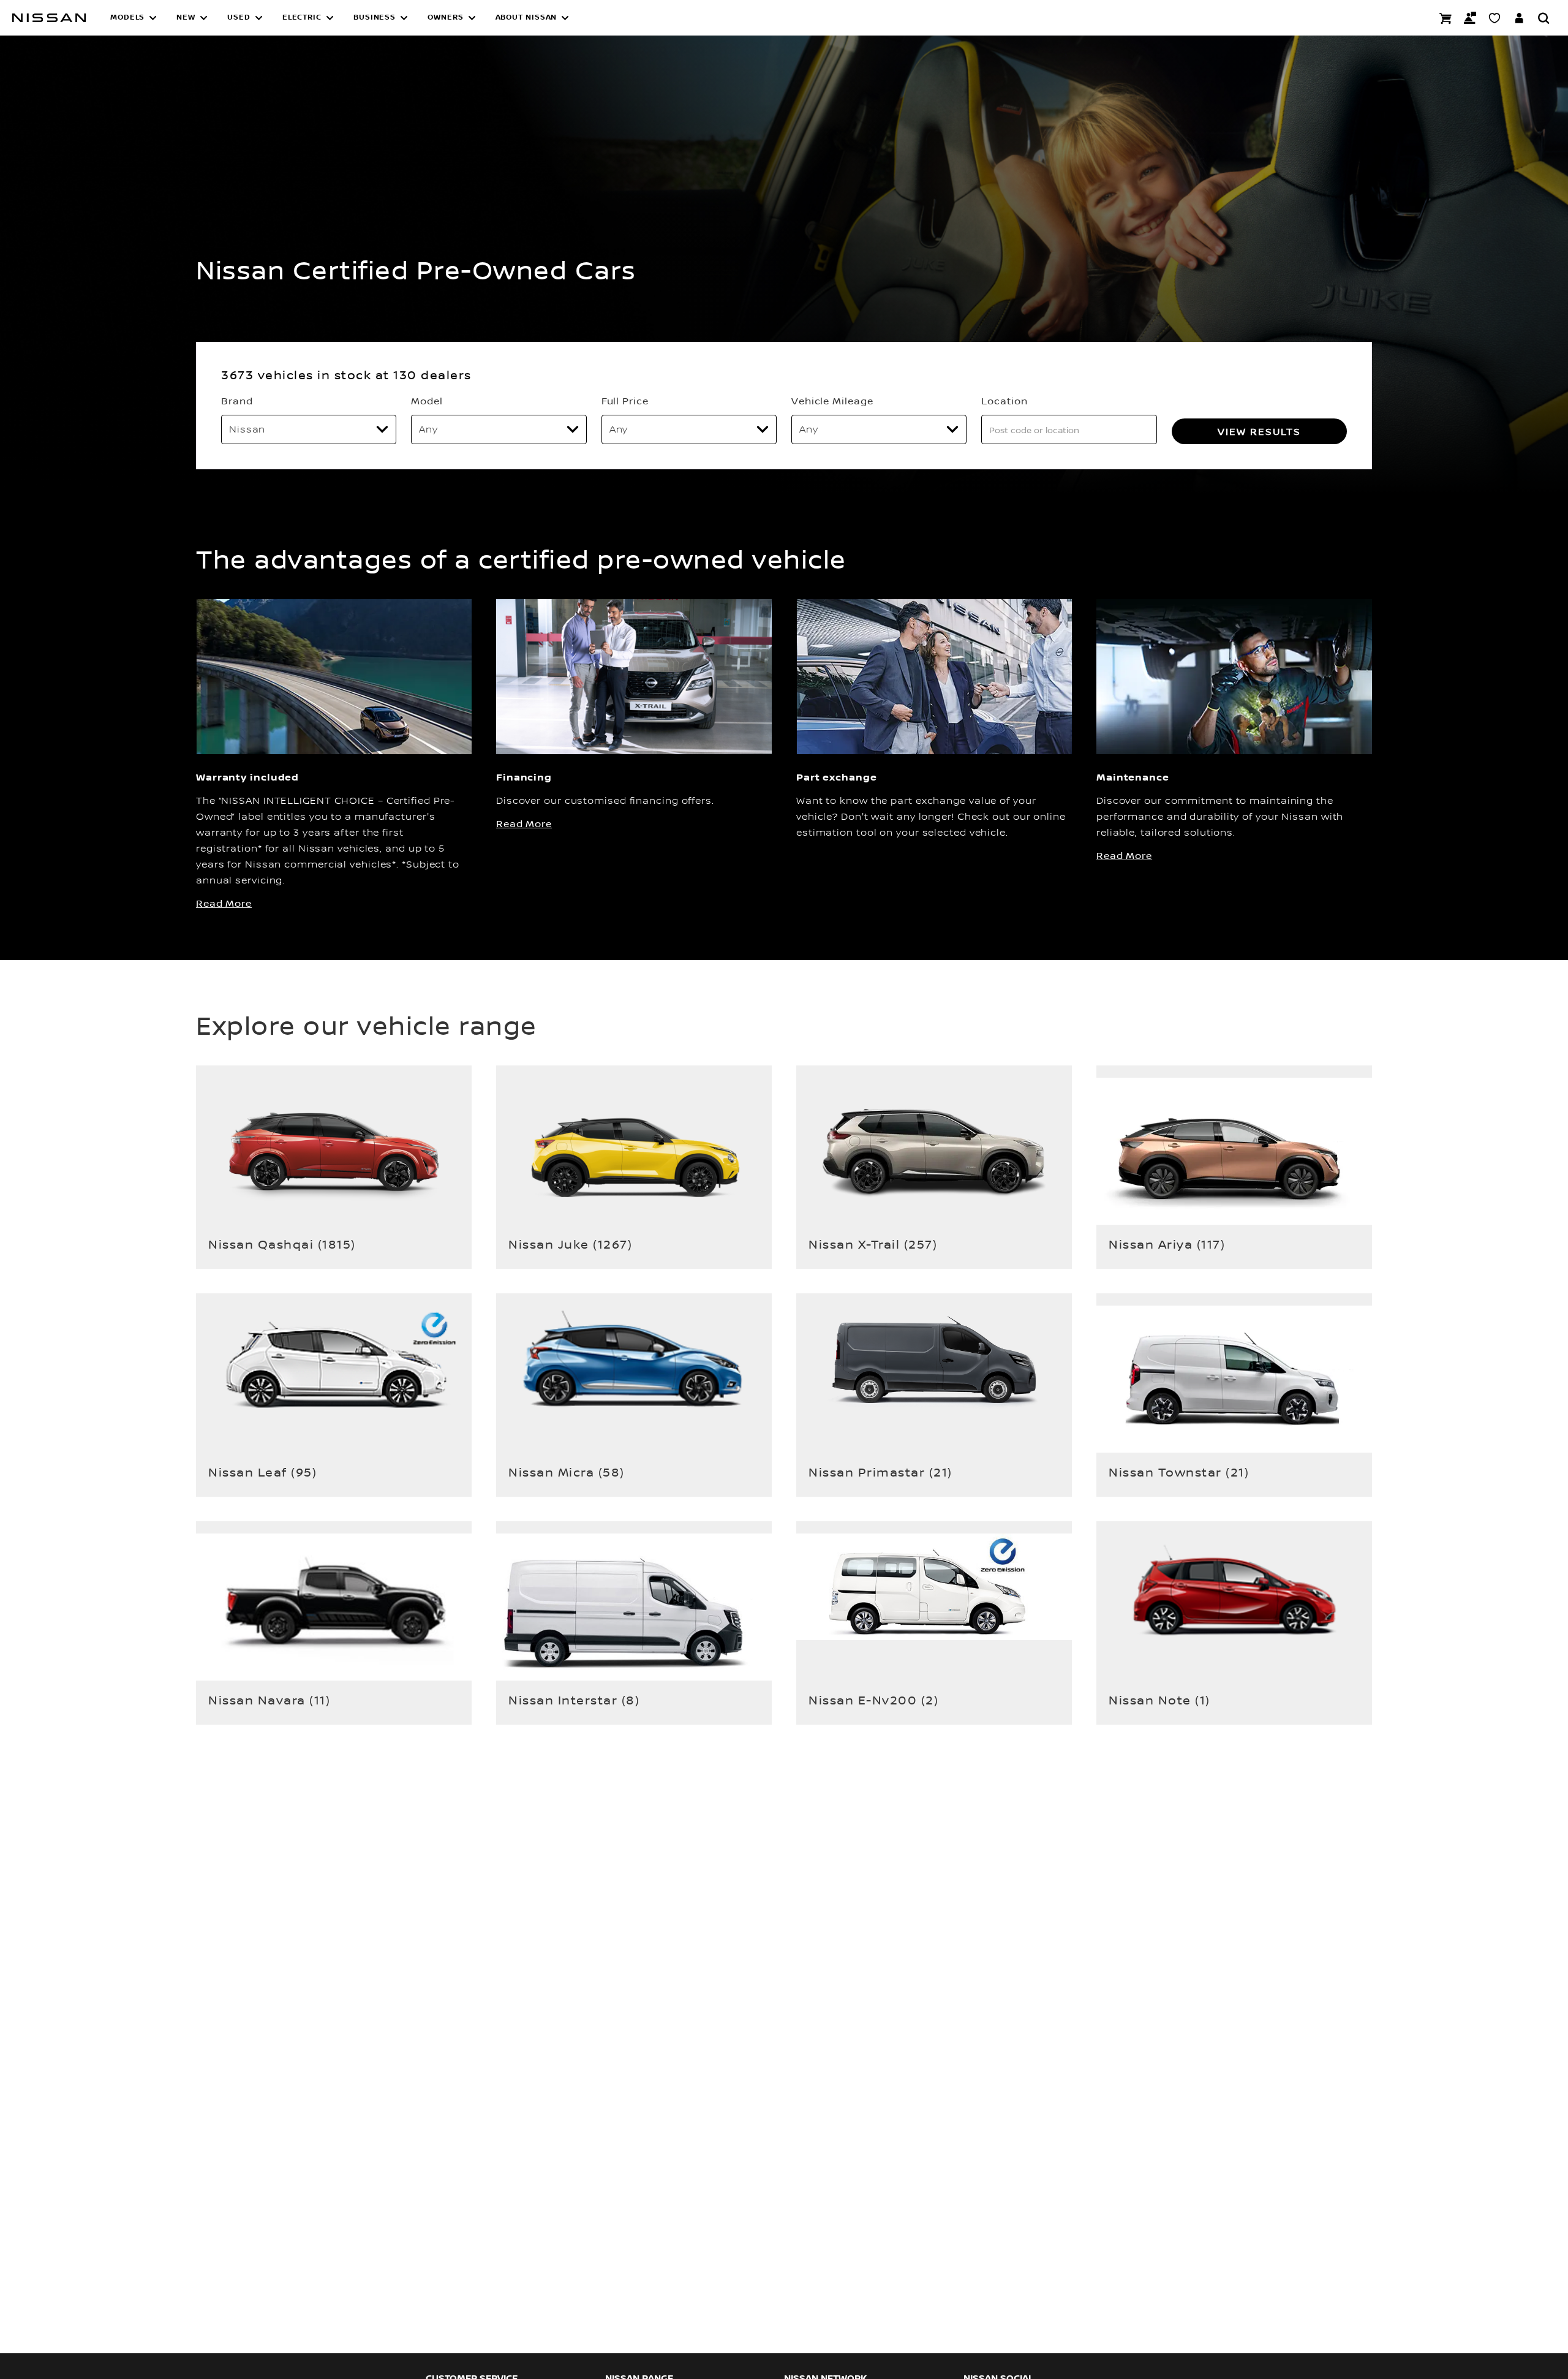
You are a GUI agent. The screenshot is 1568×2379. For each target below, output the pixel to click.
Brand (237, 401)
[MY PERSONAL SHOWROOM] (1494, 18)
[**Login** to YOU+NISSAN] (1519, 18)
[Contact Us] (1470, 18)
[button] (134, 18)
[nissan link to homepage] (49, 18)
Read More (224, 903)
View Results (1259, 431)
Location (1004, 401)
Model (427, 401)
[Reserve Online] (1445, 18)
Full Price (625, 401)
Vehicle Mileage (832, 401)
